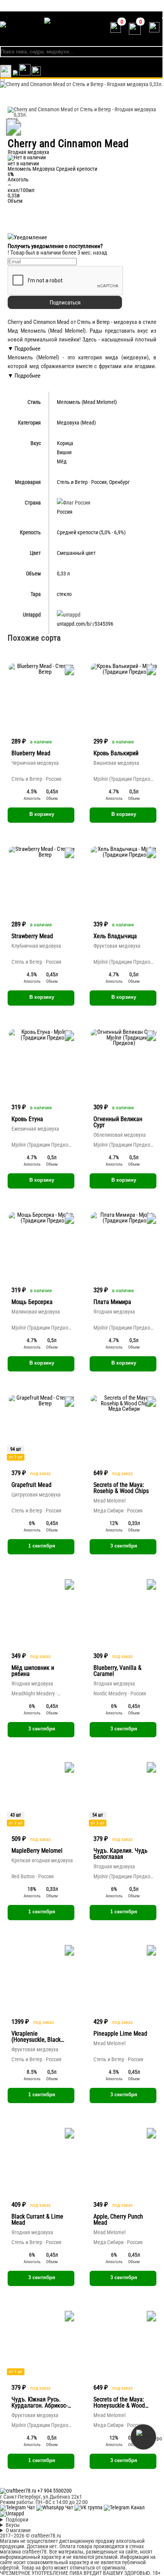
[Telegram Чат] (18, 2507)
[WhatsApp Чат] (55, 2507)
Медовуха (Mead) (76, 423)
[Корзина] (25, 74)
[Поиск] (36, 74)
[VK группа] (89, 2507)
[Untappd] (12, 2514)
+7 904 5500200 (55, 2491)
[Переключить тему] (6, 71)
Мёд (62, 461)
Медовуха (44, 169)
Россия (99, 482)
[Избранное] (15, 74)
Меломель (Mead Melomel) (87, 402)
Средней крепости (77, 169)
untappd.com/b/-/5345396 (85, 624)
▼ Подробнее (24, 349)
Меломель (19, 169)
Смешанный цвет (76, 553)
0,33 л (63, 574)
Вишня (64, 452)
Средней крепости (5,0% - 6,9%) (91, 532)
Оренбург (119, 482)
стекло (64, 594)
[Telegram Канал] (124, 2507)
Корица (65, 443)
